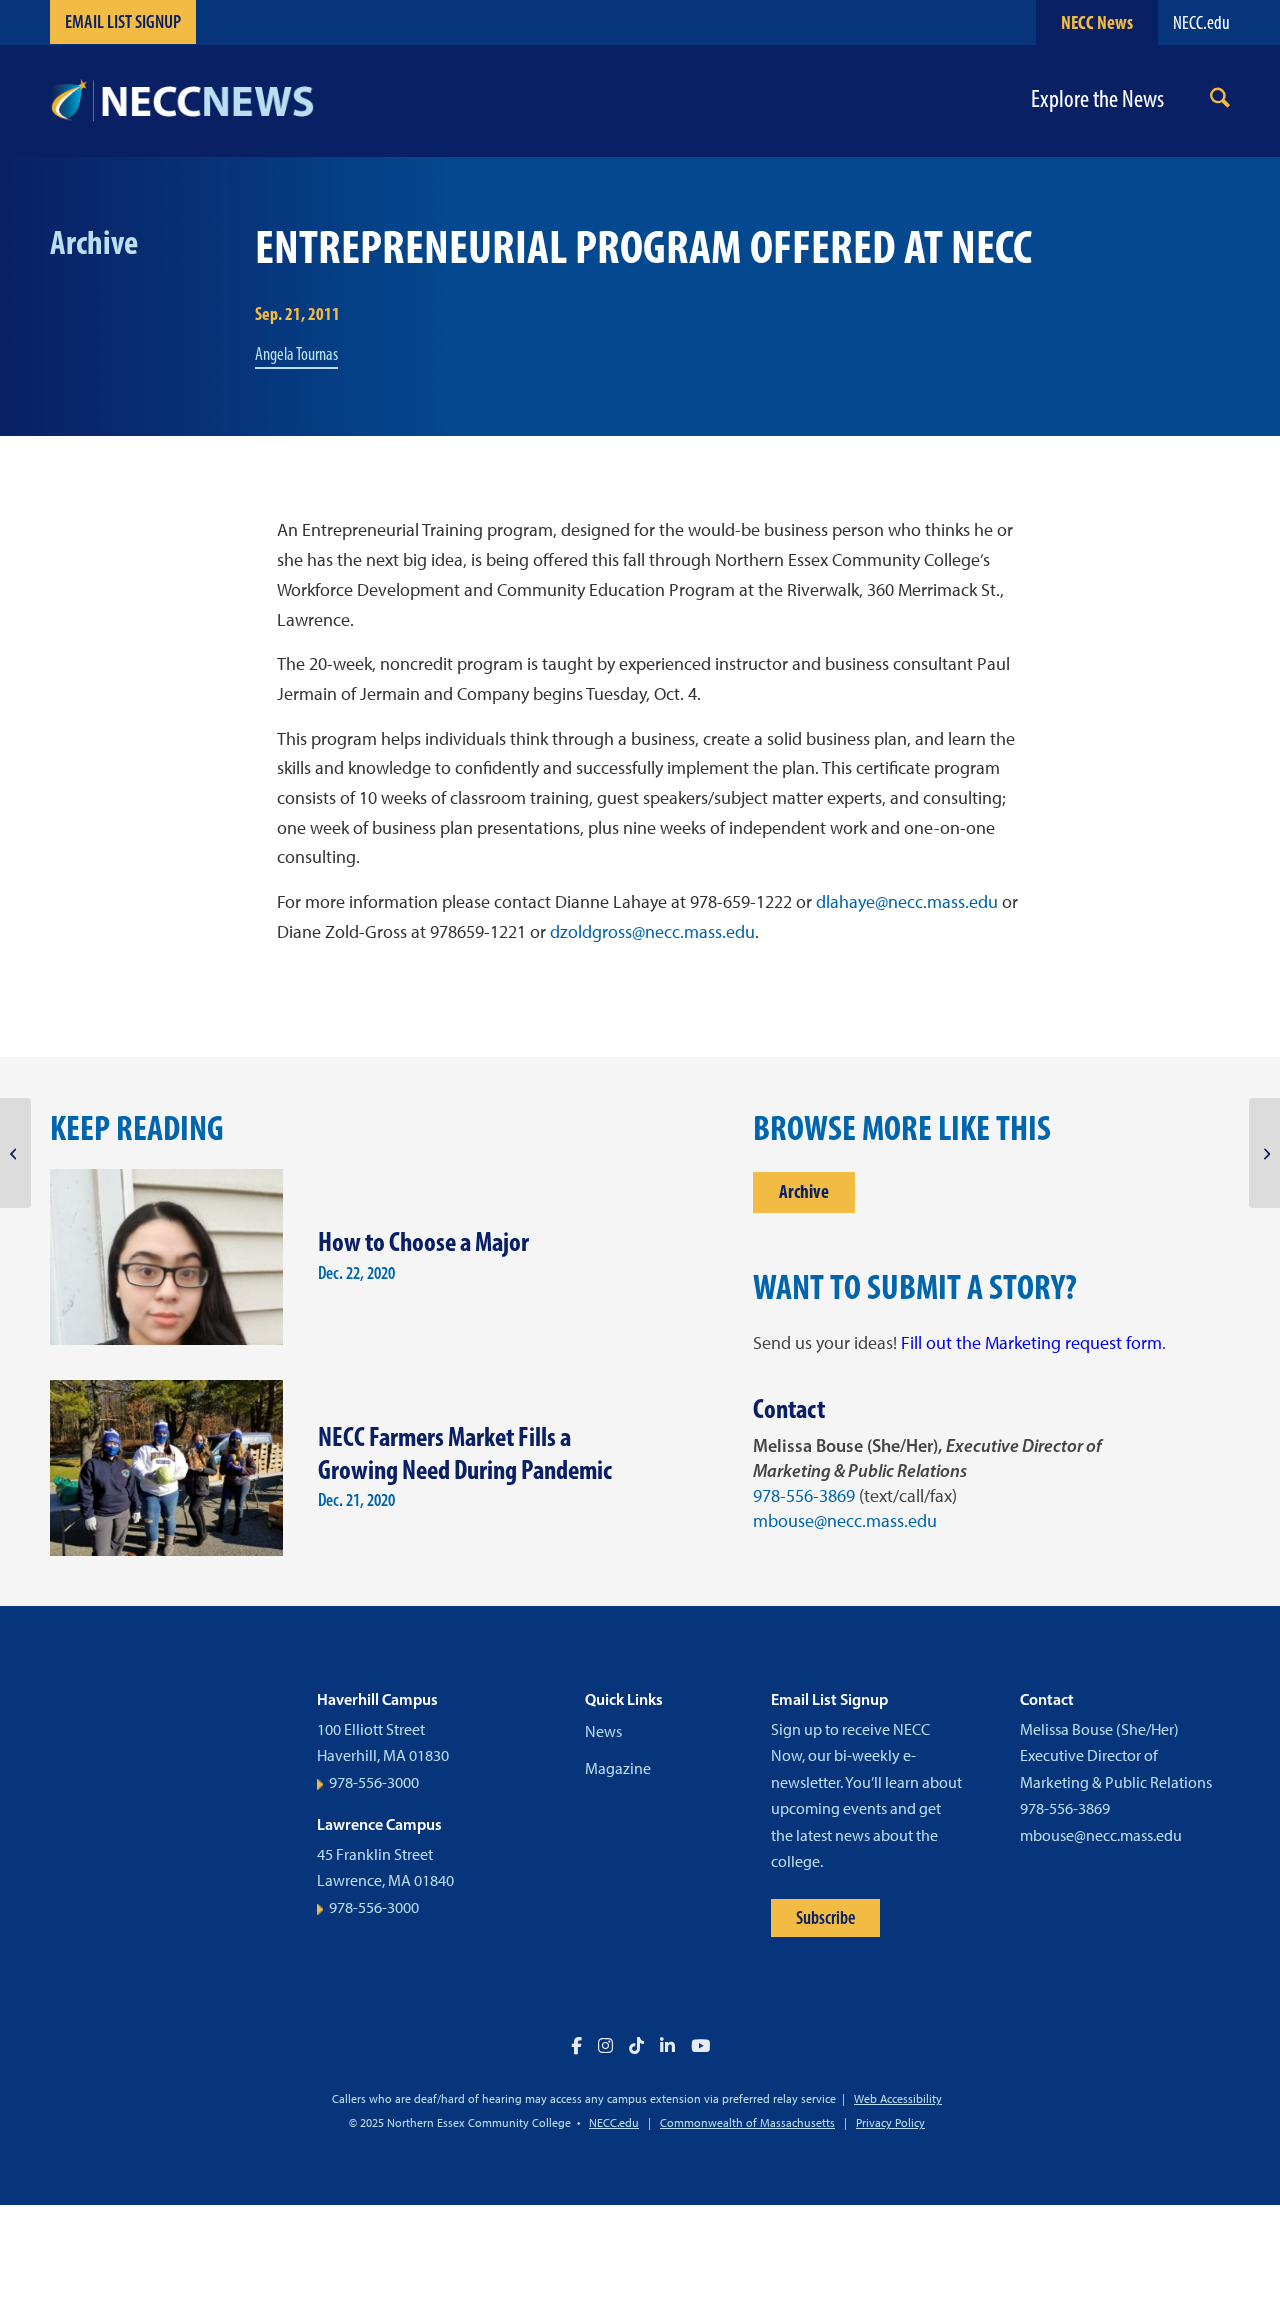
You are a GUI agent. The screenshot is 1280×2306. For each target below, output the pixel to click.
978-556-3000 (374, 1782)
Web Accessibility (898, 2099)
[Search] (1220, 101)
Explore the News (1097, 99)
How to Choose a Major (423, 1241)
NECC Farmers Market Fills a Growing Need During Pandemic (465, 1453)
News (603, 1731)
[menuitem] (1220, 101)
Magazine (618, 1768)
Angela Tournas (296, 354)
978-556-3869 (804, 1496)
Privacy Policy (890, 2123)
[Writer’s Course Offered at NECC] (15, 1153)
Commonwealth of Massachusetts (747, 2123)
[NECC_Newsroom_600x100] (182, 101)
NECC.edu (1201, 22)
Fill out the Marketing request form (1031, 1343)
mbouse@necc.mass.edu (845, 1521)
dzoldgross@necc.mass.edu (652, 932)
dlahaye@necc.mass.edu (907, 902)
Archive (804, 1191)
